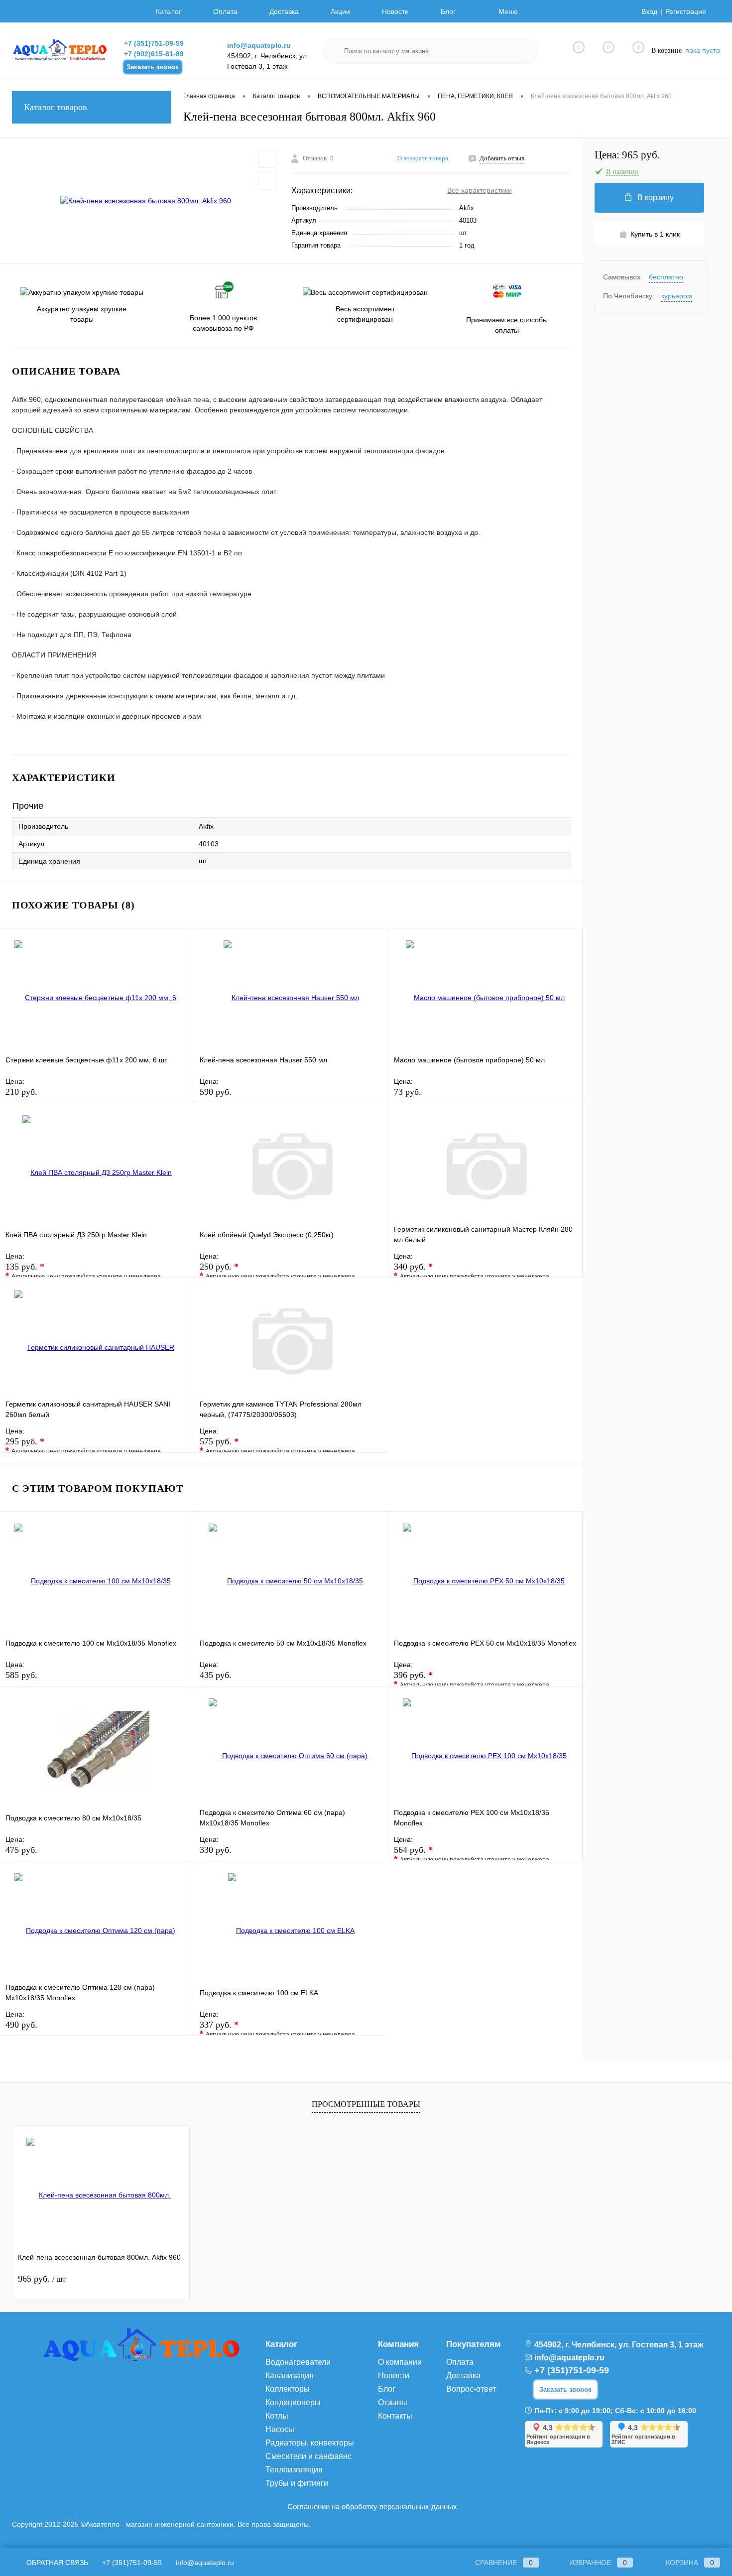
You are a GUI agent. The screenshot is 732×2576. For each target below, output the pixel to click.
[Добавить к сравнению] (267, 181)
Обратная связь (56, 2563)
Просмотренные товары (366, 2104)
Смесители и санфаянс (308, 2456)
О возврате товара (423, 158)
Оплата (225, 11)
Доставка (284, 11)
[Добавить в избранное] (267, 159)
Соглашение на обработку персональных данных (372, 2507)
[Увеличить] (146, 201)
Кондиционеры (293, 2402)
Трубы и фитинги (297, 2483)
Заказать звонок (153, 67)
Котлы (277, 2416)
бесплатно (666, 277)
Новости (395, 11)
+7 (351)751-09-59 (154, 43)
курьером (677, 296)
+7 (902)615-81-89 (154, 54)
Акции (340, 11)
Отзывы (393, 2402)
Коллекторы (288, 2389)
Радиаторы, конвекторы (310, 2443)
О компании (400, 2362)
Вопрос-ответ (471, 2389)
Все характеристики (480, 190)
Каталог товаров (56, 107)
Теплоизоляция (294, 2470)
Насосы (280, 2429)
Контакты (395, 2416)
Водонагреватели (298, 2362)
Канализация (290, 2376)
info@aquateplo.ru (259, 45)
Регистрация (686, 11)
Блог (448, 11)
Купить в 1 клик (655, 234)
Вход (649, 11)
